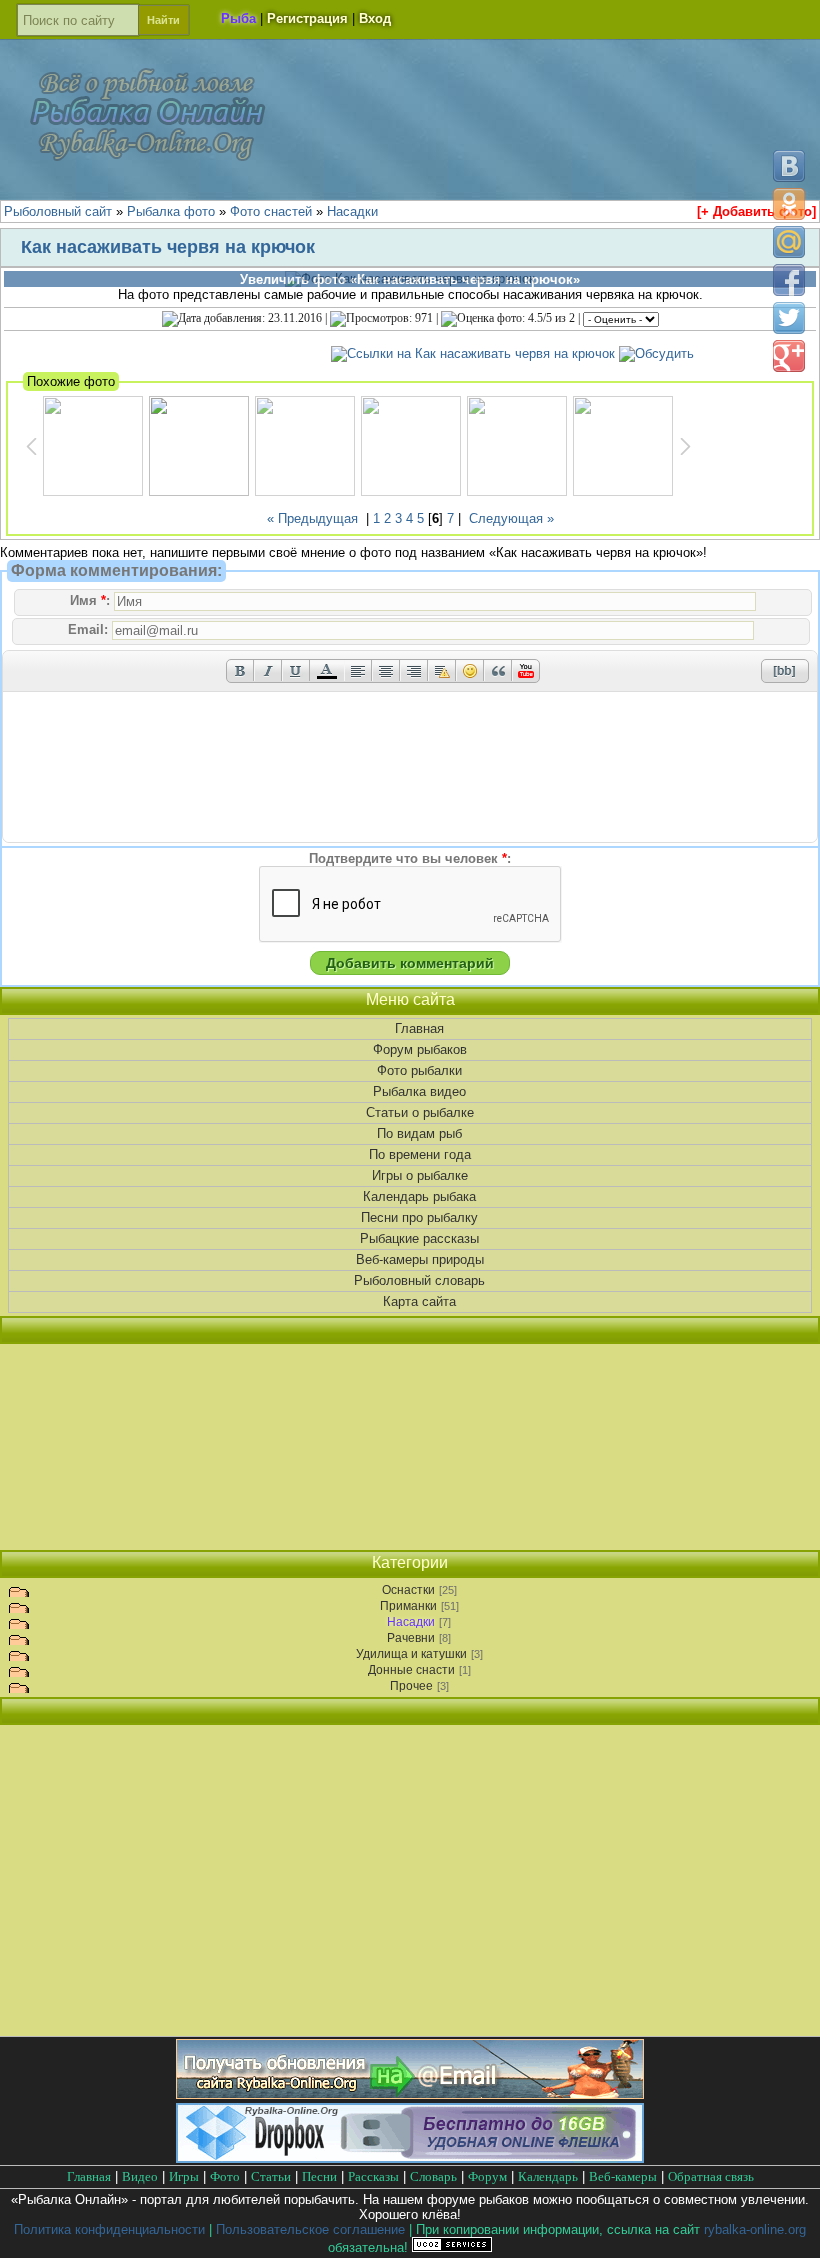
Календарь (548, 2176)
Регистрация (307, 18)
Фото (225, 2176)
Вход (375, 18)
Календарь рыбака (419, 1196)
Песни (319, 2176)
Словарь (433, 2176)
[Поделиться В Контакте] (789, 166)
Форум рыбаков (420, 1049)
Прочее (411, 1686)
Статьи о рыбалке (420, 1112)
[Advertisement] (410, 1447)
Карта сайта (419, 1301)
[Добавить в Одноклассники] (789, 204)
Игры (184, 2176)
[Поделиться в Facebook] (789, 280)
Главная (419, 1028)
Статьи (271, 2176)
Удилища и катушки (411, 1654)
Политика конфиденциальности (109, 2229)
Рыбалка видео (419, 1091)
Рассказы (373, 2176)
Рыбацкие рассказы (419, 1238)
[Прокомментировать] (656, 353)
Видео (140, 2176)
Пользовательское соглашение (310, 2229)
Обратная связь (711, 2176)
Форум (487, 2176)
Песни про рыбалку (419, 1217)
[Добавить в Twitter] (789, 318)
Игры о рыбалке (420, 1175)
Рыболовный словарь (419, 1280)
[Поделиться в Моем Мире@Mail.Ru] (789, 242)
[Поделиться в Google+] (789, 356)
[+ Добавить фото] (756, 211)
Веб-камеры (623, 2176)
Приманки (408, 1606)
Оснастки (408, 1590)
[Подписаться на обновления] (410, 2094)
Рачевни (411, 1638)
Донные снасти (411, 1670)
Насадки (411, 1622)
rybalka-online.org (755, 2229)
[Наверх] (788, 2225)
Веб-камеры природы (420, 1259)
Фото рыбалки (419, 1070)
